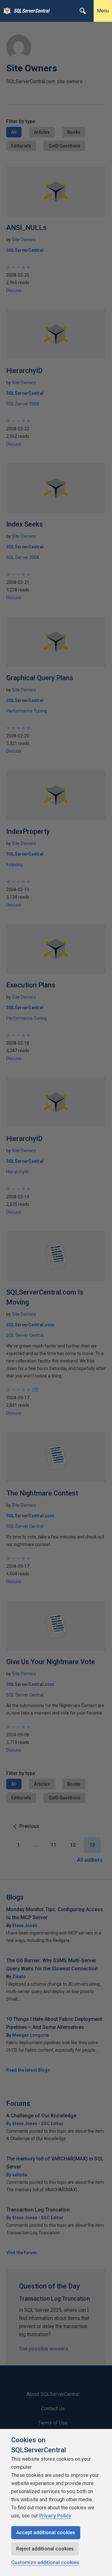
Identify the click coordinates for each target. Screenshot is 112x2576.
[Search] (83, 11)
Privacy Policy (55, 2516)
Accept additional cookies (46, 2533)
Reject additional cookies (45, 2549)
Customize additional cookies (45, 2562)
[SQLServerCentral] (5, 11)
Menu (103, 11)
